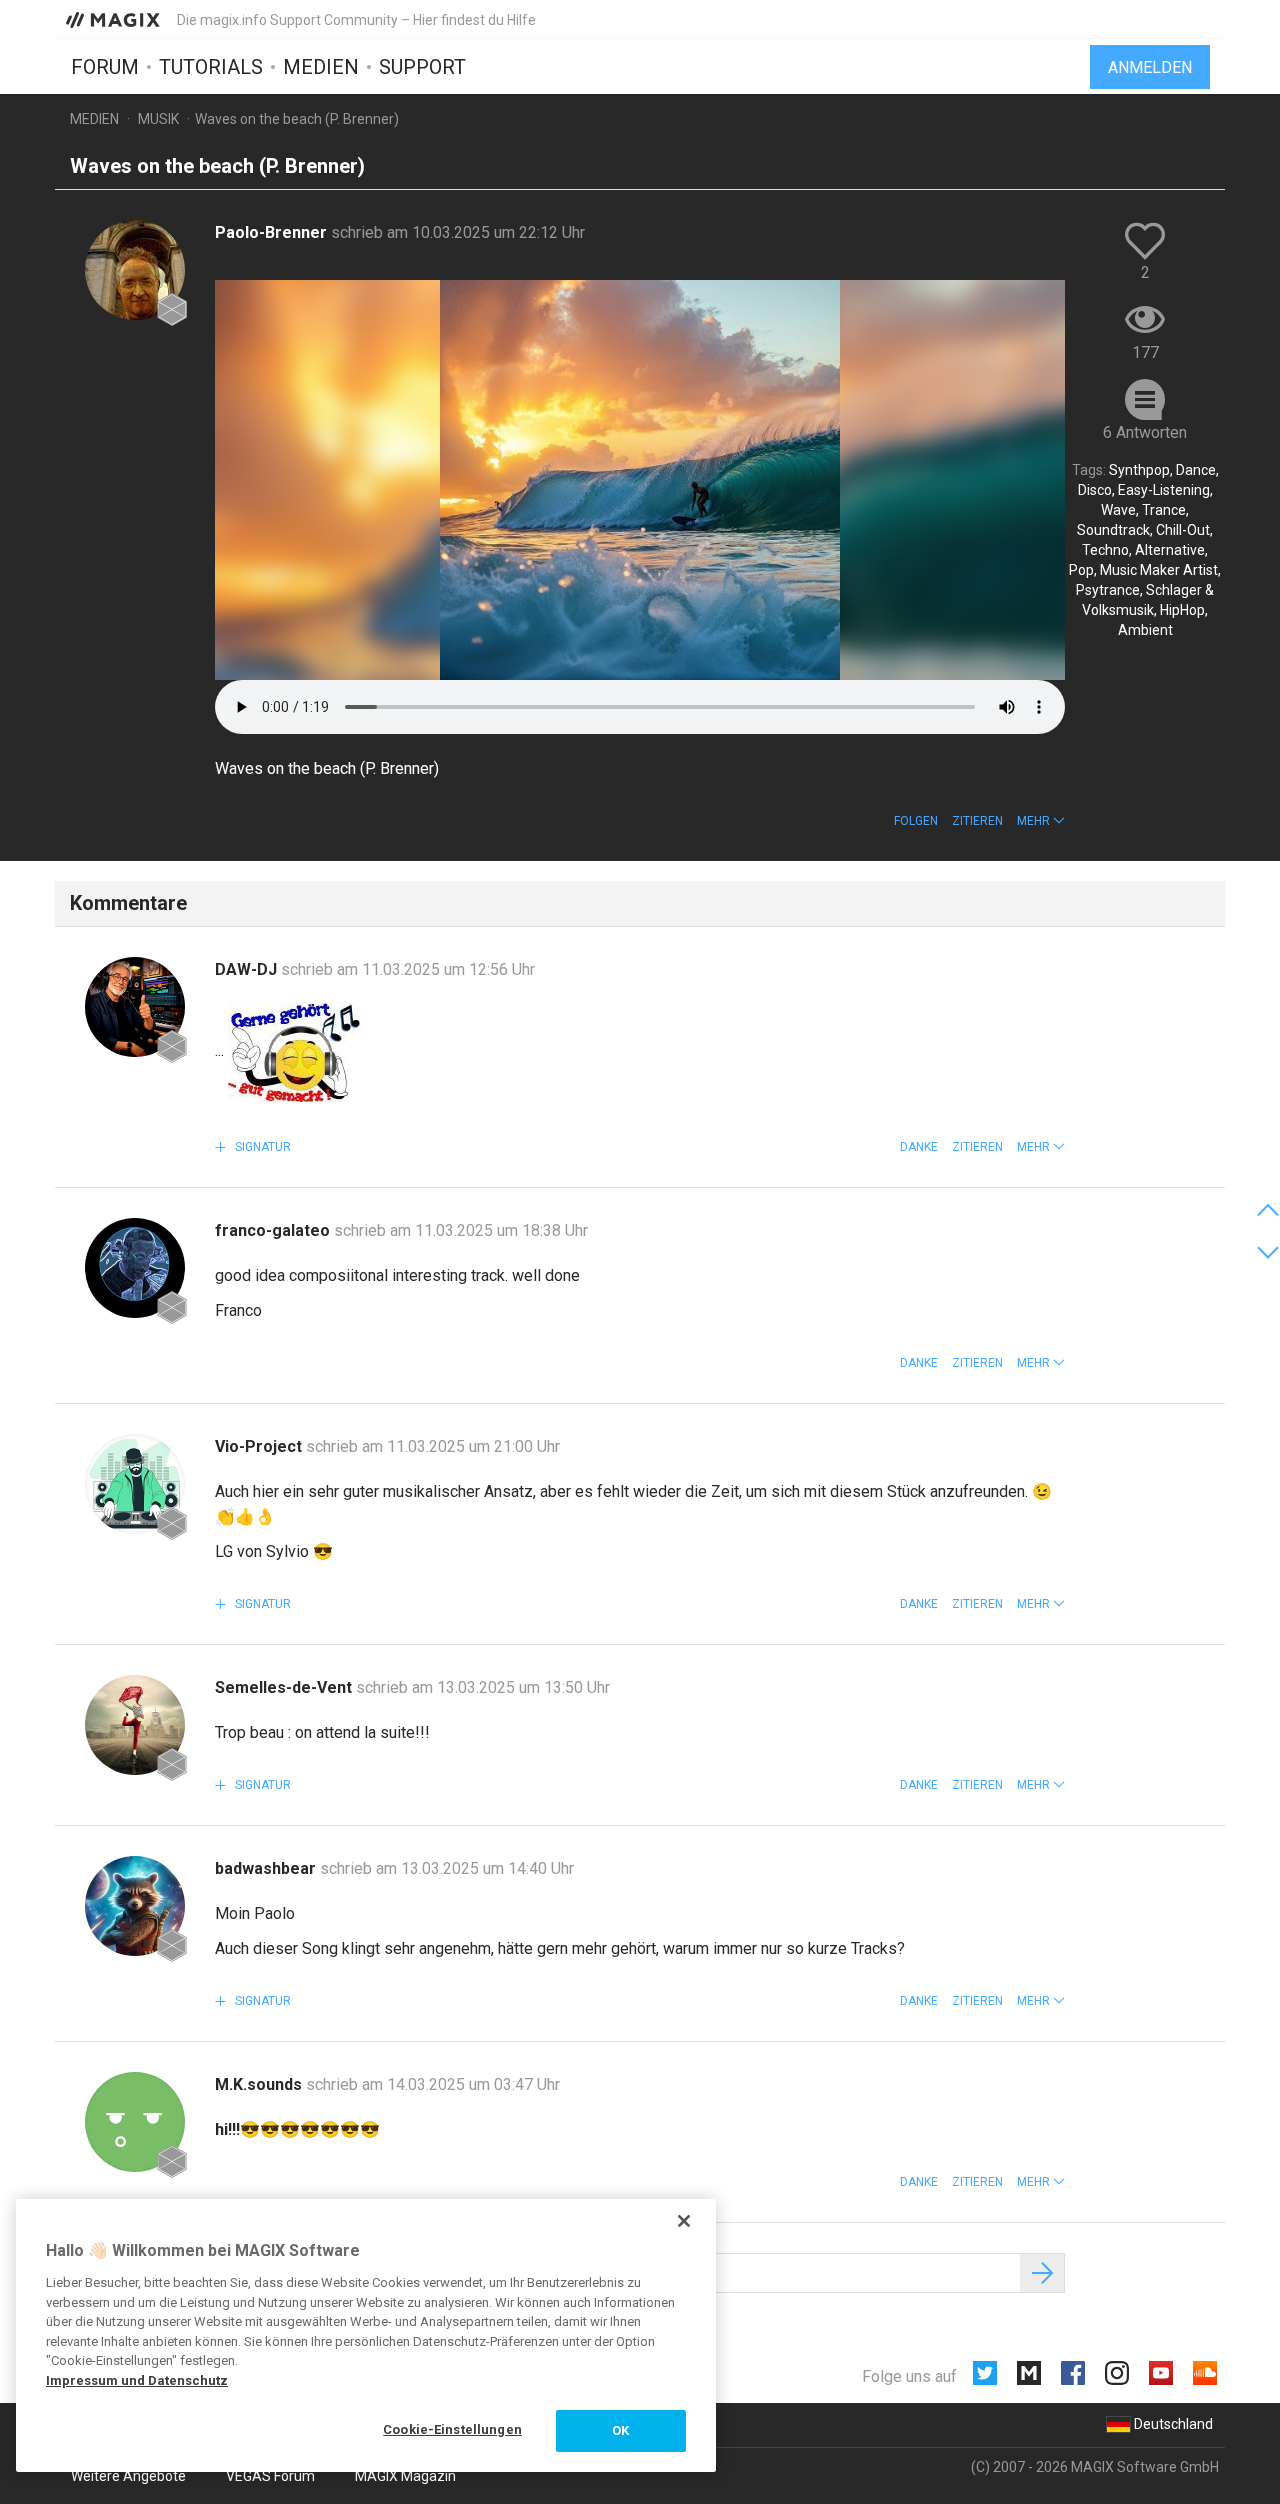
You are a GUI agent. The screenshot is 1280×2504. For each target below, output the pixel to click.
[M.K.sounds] (135, 2122)
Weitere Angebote (128, 2476)
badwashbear (267, 1868)
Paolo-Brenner (273, 232)
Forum (105, 67)
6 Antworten (1145, 432)
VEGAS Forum (270, 2476)
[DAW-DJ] (135, 1007)
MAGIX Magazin (405, 2476)
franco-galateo (274, 1230)
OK (620, 2430)
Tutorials (211, 67)
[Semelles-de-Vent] (135, 1725)
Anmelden (1150, 67)
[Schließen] (684, 2221)
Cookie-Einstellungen (452, 2429)
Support (422, 67)
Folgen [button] (916, 821)
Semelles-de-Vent (285, 1687)
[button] (1041, 821)
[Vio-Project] (135, 1484)
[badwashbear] (135, 1906)
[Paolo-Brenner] (135, 270)
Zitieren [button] (977, 821)
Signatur (261, 1147)
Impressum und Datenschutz (137, 2380)
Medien (321, 67)
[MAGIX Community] (114, 19)
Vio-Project (260, 1446)
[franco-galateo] (135, 1268)
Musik (158, 119)
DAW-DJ (248, 969)
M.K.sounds (260, 2084)
